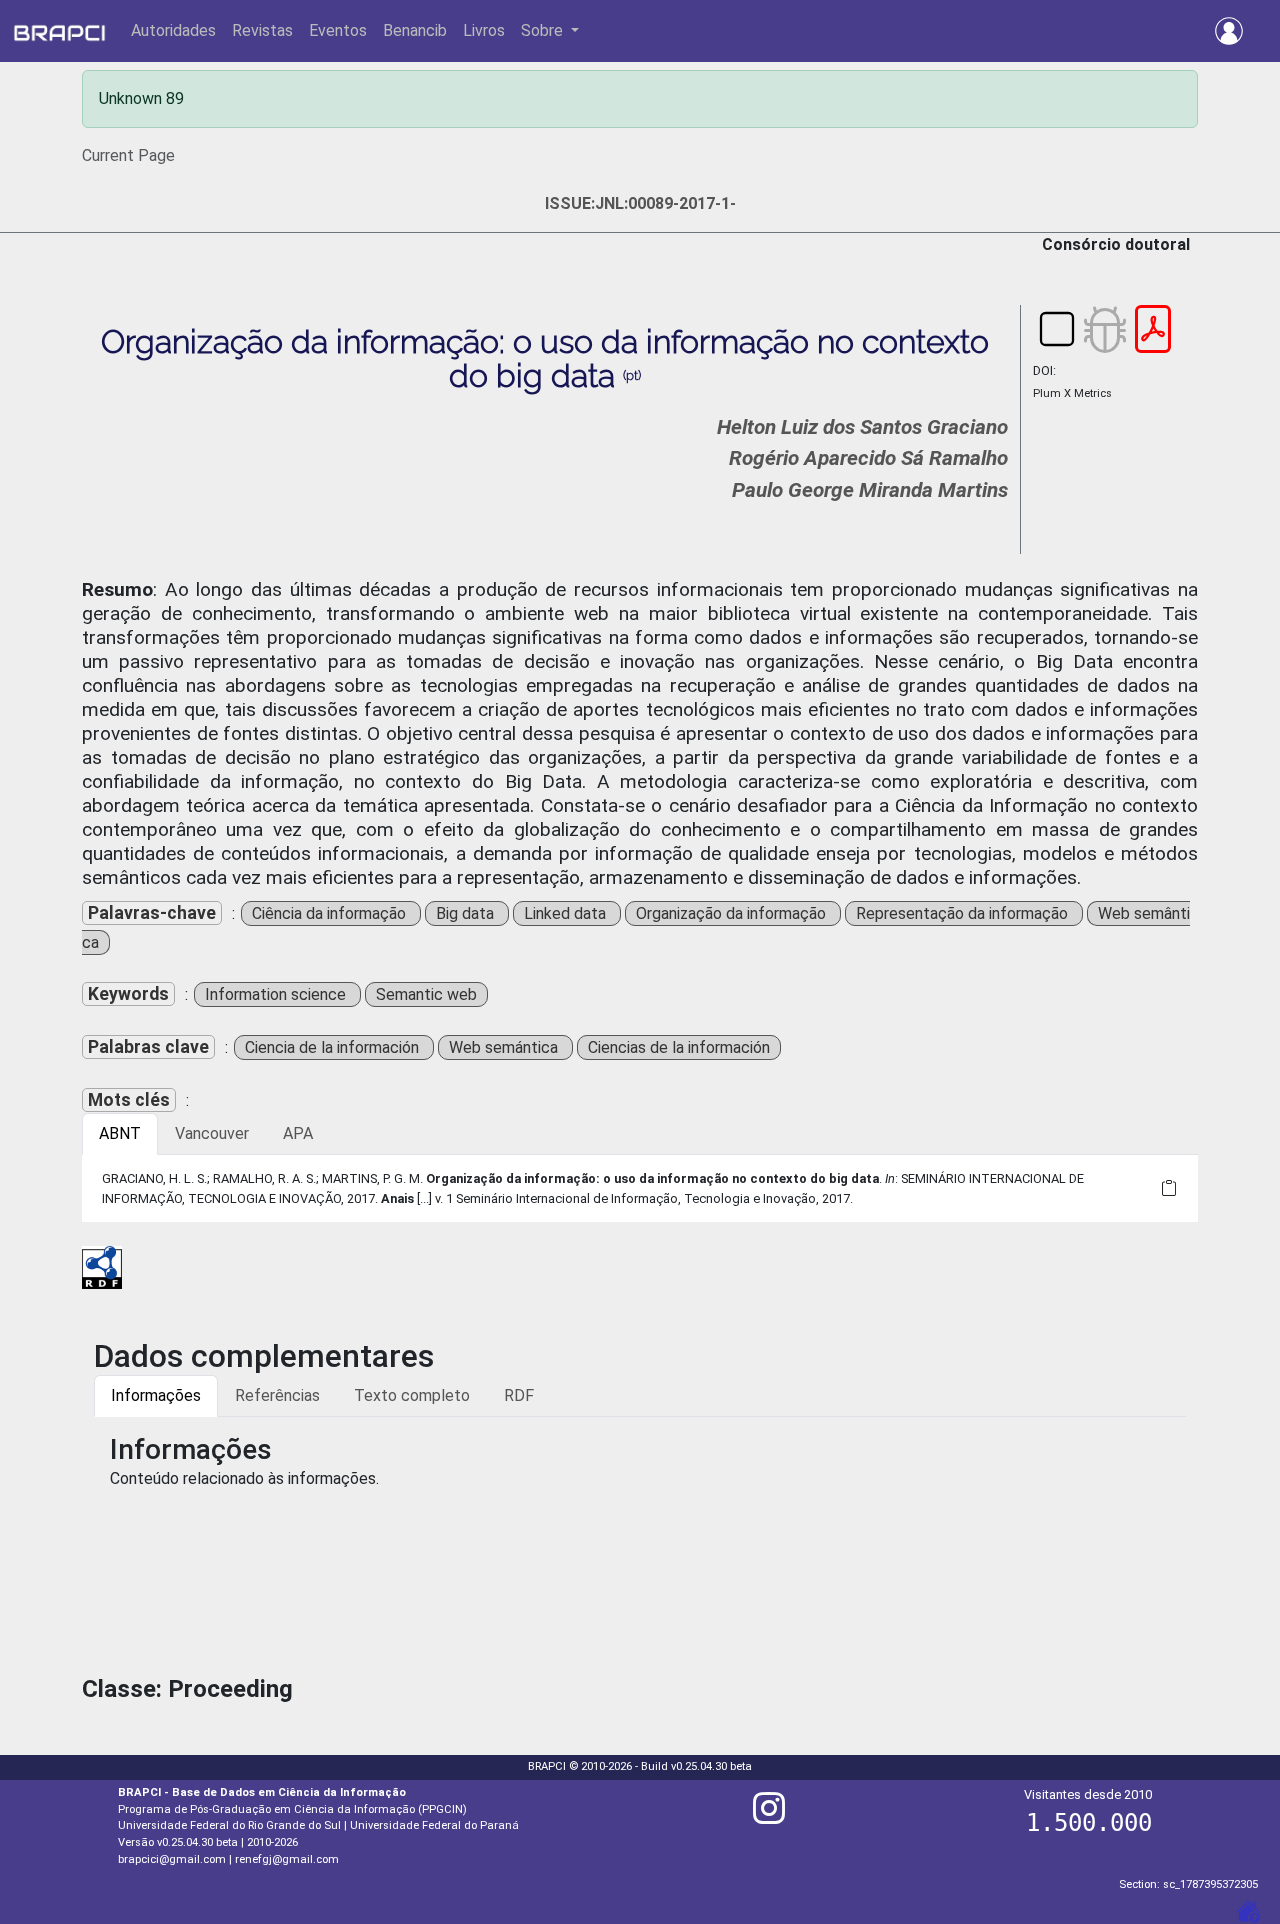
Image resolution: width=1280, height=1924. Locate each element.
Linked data (567, 913)
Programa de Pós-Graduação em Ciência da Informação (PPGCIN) (292, 1809)
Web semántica (505, 1047)
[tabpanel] (640, 1188)
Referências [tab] (277, 1395)
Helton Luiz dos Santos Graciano (862, 427)
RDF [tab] (519, 1395)
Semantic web (426, 994)
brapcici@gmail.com (172, 1859)
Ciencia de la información (334, 1047)
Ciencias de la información (679, 1047)
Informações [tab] (156, 1395)
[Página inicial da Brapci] (59, 31)
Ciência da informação (331, 913)
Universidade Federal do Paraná (434, 1825)
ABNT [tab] (120, 1133)
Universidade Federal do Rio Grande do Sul (229, 1825)
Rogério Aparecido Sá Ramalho (868, 458)
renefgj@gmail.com (287, 1859)
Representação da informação (964, 913)
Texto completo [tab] (412, 1395)
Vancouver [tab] (212, 1133)
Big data (467, 913)
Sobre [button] (544, 30)
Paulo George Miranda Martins (870, 490)
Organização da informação (733, 913)
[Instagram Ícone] (769, 1816)
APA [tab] (298, 1133)
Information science (277, 994)
